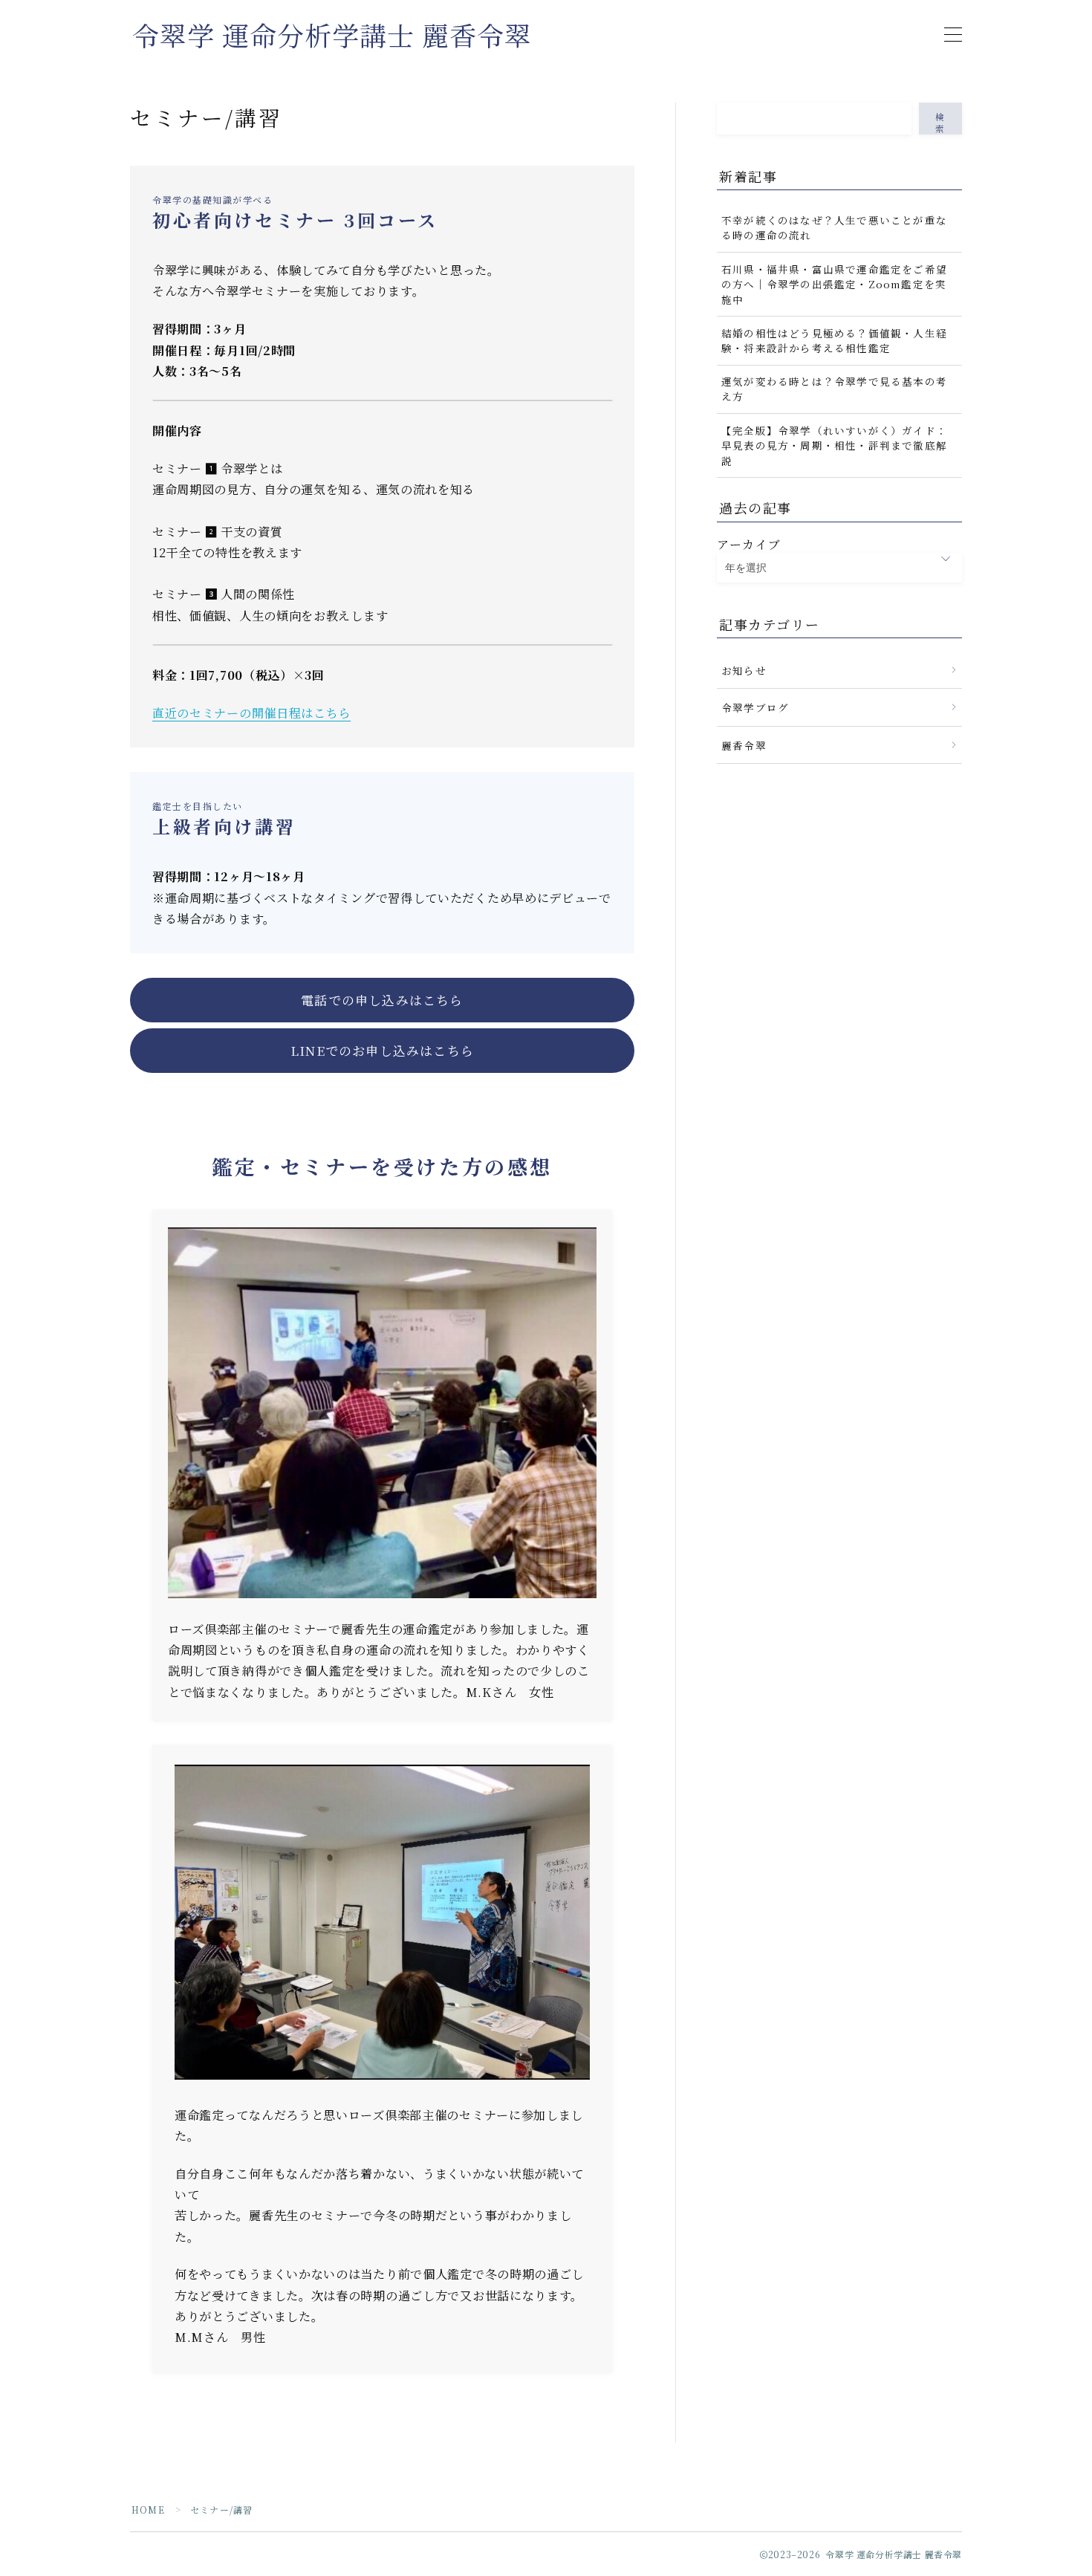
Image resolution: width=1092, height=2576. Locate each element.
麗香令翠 (744, 745)
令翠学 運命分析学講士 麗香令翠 (332, 35)
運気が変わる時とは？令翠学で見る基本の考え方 (834, 389)
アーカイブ (749, 544)
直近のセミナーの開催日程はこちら (251, 713)
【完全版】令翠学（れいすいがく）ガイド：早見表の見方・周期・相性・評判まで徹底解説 (834, 445)
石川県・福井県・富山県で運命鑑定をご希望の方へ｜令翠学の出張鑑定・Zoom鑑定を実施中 (834, 284)
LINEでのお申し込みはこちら (382, 1051)
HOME (148, 2510)
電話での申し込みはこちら (382, 1000)
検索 (940, 123)
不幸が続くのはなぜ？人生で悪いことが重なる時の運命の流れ (834, 227)
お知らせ (744, 670)
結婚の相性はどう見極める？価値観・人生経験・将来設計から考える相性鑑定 (834, 340)
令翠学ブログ (755, 707)
